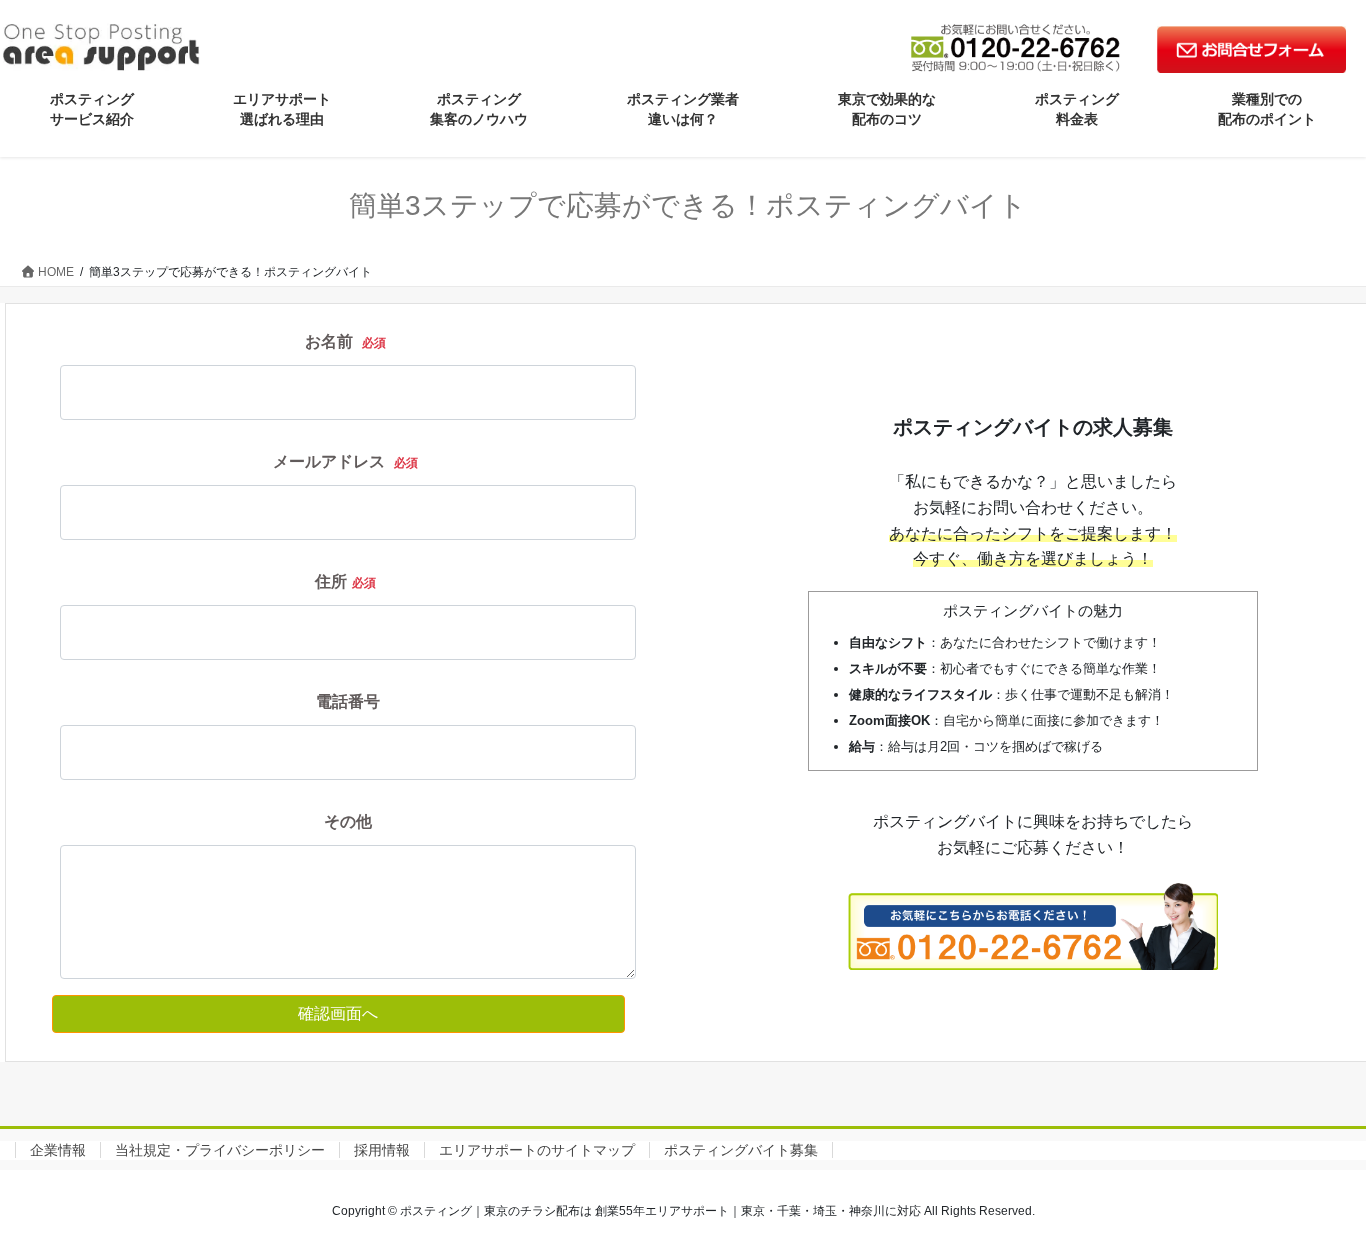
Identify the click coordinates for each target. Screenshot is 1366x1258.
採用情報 (382, 1150)
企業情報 (58, 1150)
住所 (345, 581)
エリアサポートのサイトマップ (537, 1150)
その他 (348, 821)
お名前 (345, 341)
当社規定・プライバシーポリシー (220, 1150)
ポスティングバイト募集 (741, 1150)
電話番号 (348, 701)
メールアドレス (345, 461)
